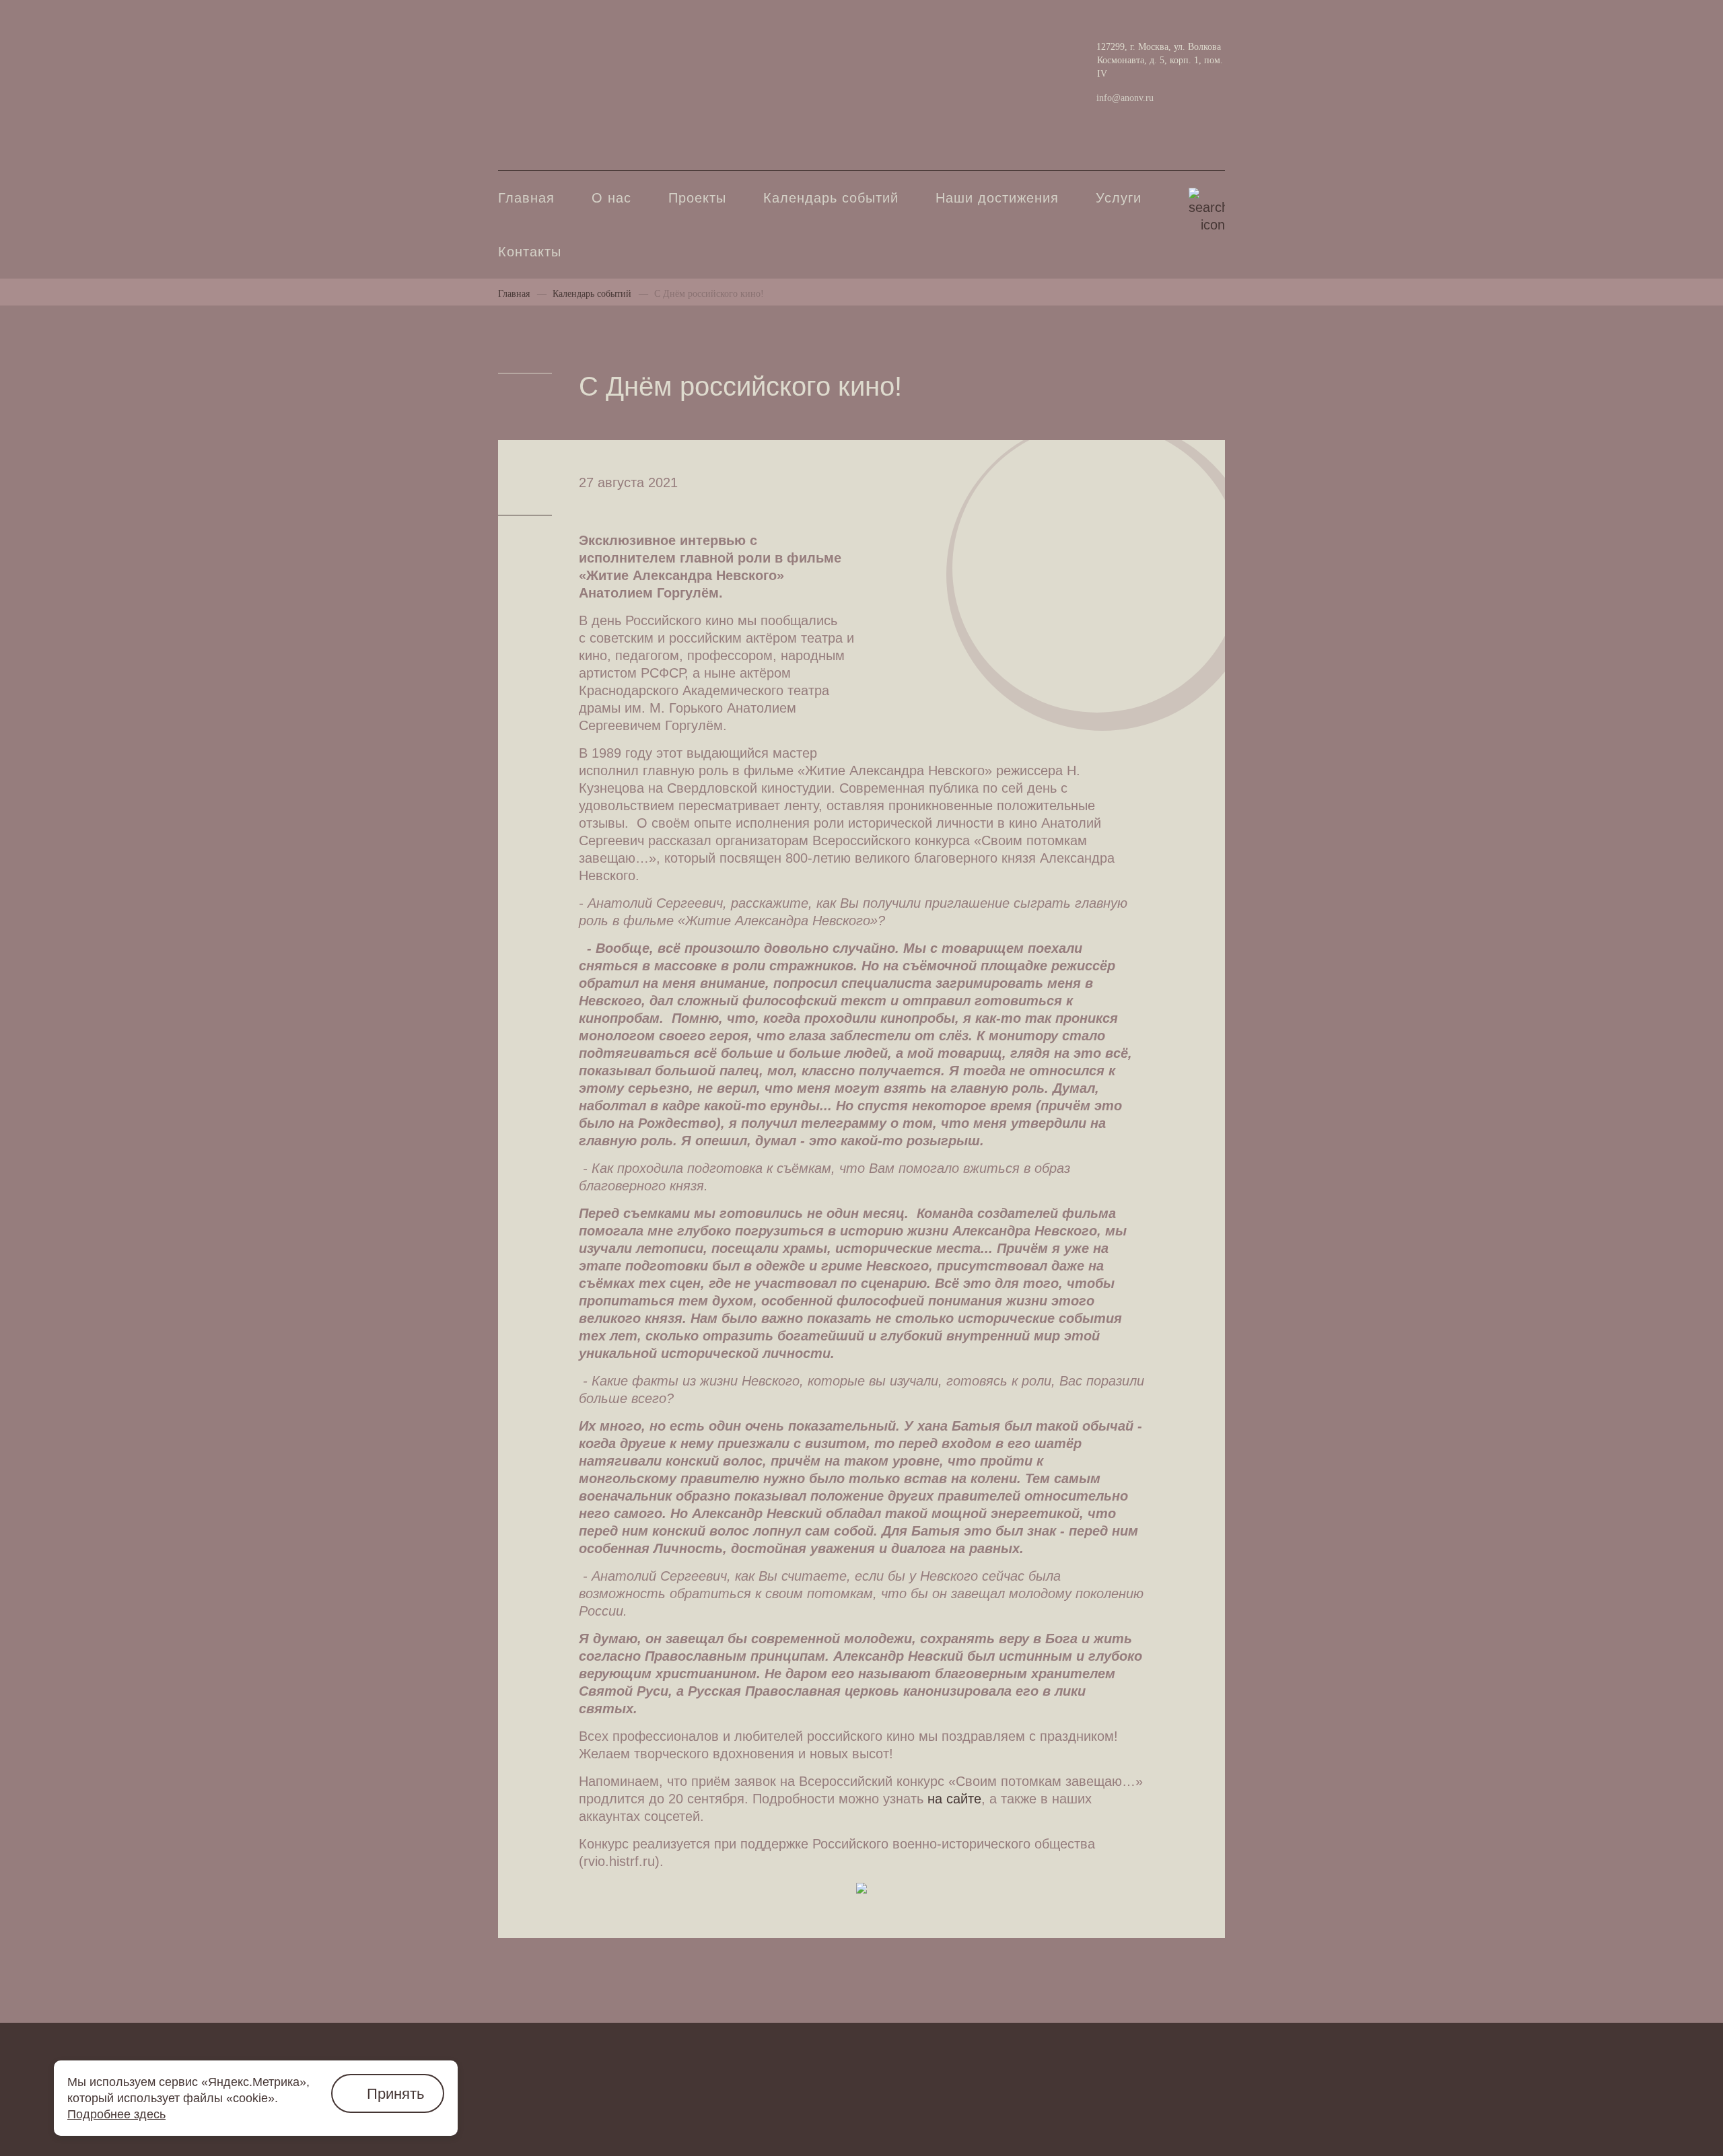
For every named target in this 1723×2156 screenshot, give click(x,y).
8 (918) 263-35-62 (553, 121)
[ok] (553, 59)
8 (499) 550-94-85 (553, 92)
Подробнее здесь (116, 2114)
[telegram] (594, 59)
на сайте (954, 1799)
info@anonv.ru (1125, 98)
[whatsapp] (635, 57)
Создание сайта (1182, 2110)
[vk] (512, 58)
